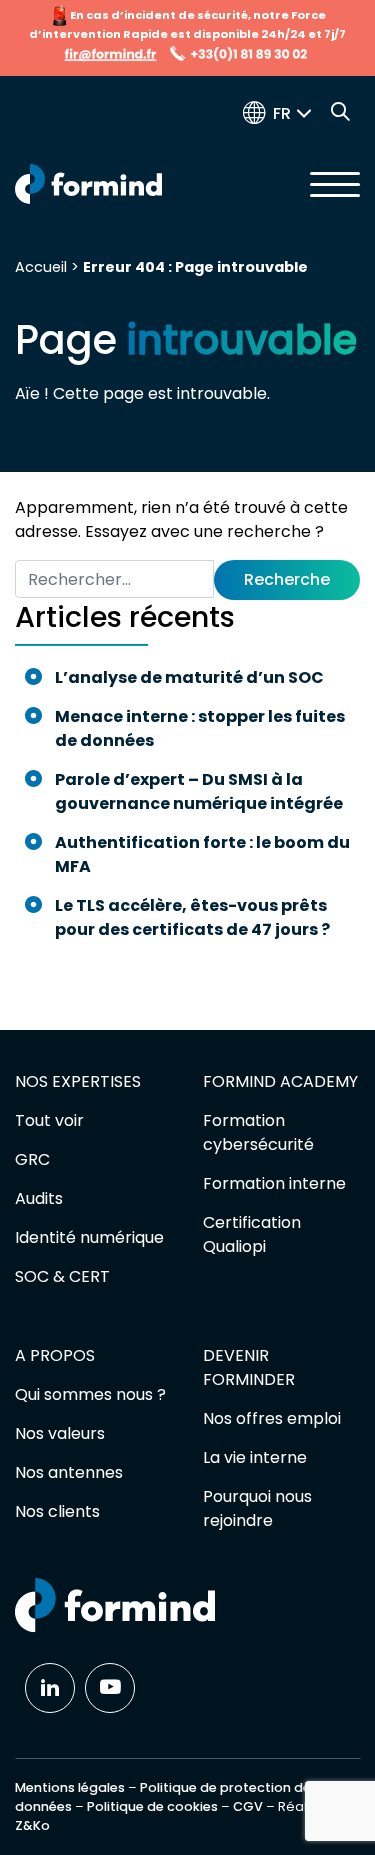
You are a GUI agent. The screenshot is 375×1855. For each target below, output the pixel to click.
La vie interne (255, 1457)
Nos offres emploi (272, 1418)
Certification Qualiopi (252, 1234)
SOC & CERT (62, 1276)
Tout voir (49, 1120)
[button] (297, 113)
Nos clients (57, 1511)
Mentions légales (70, 1787)
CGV (248, 1806)
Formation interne (274, 1183)
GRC (32, 1159)
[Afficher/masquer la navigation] (335, 184)
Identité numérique (89, 1237)
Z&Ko (32, 1825)
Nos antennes (69, 1472)
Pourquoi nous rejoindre (257, 1508)
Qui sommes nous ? (90, 1394)
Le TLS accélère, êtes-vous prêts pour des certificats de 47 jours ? (194, 917)
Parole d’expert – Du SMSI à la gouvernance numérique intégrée (199, 791)
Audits (39, 1198)
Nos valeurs (60, 1433)
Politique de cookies (152, 1806)
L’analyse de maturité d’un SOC (189, 677)
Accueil (41, 267)
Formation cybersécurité (258, 1132)
